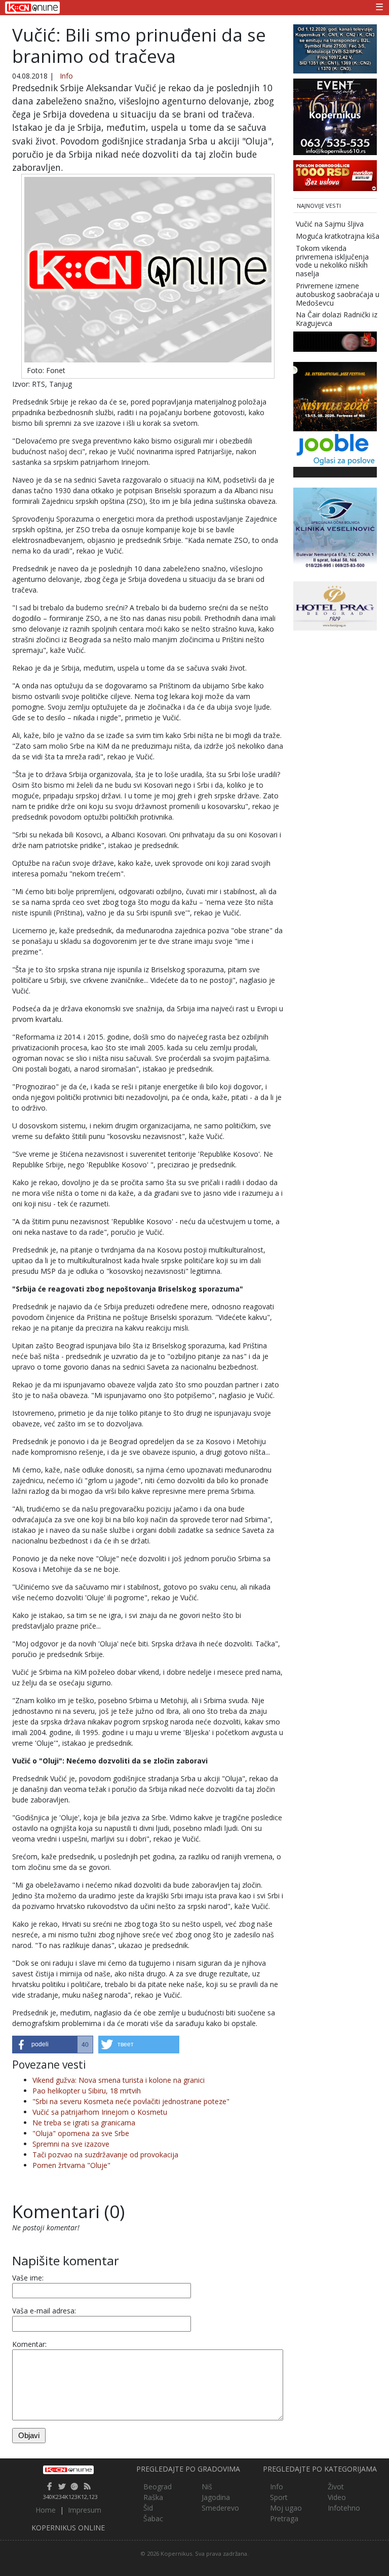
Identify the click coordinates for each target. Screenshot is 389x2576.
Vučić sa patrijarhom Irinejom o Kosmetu (100, 2112)
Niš (207, 2487)
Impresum (85, 2510)
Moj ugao (286, 2508)
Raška (153, 2497)
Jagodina (216, 2497)
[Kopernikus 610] (335, 116)
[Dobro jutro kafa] (335, 341)
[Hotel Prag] (335, 605)
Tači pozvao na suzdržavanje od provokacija (105, 2155)
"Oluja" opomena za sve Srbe (81, 2133)
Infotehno (344, 2508)
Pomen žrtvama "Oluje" (71, 2165)
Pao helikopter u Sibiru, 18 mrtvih (87, 2091)
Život (336, 2487)
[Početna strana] (68, 2470)
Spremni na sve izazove (71, 2144)
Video (337, 2497)
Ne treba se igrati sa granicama (84, 2123)
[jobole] (335, 448)
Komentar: (29, 2344)
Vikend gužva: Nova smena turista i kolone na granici (119, 2080)
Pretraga (284, 2518)
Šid (148, 2508)
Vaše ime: (28, 2278)
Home (46, 2510)
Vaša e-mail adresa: (44, 2311)
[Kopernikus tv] (335, 48)
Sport (279, 2497)
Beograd (158, 2487)
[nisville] (335, 396)
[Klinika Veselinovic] (335, 528)
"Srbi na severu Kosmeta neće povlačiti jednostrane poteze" (131, 2101)
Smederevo (220, 2508)
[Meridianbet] (335, 175)
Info (66, 76)
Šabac (153, 2518)
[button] (53, 2045)
